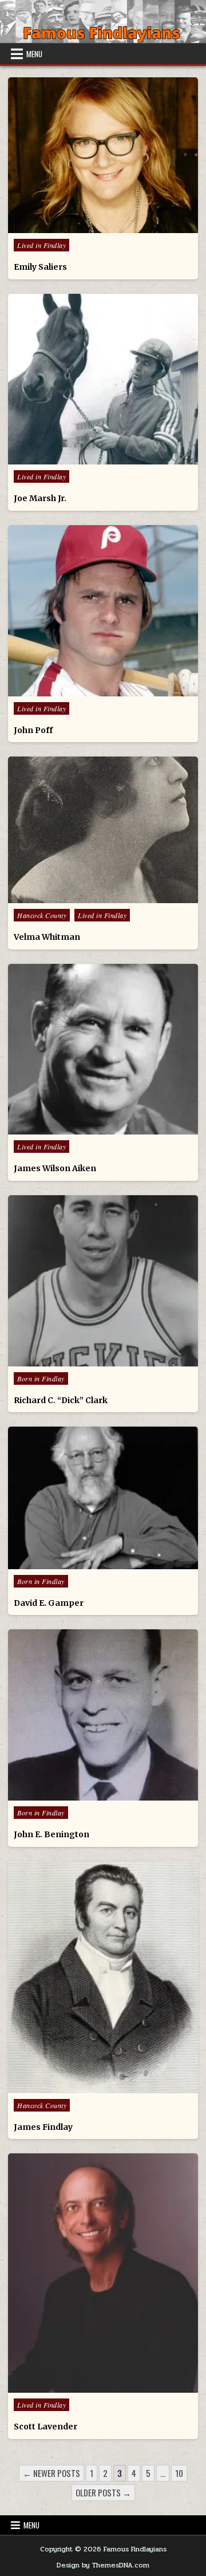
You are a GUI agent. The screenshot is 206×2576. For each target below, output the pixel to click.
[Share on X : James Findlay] (78, 2087)
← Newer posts (51, 2473)
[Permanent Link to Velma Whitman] (103, 830)
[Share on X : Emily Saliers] (78, 227)
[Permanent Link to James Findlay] (103, 1977)
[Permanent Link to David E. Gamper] (103, 1498)
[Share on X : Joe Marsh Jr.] (78, 458)
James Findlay (43, 2127)
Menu (34, 54)
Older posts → (103, 2492)
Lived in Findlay (41, 245)
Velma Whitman (47, 937)
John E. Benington (51, 1834)
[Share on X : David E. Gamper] (78, 1563)
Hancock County (42, 915)
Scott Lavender (45, 2427)
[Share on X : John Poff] (78, 690)
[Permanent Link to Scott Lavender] (103, 2273)
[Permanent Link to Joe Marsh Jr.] (103, 379)
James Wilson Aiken (55, 1168)
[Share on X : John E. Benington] (78, 1794)
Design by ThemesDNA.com (103, 2565)
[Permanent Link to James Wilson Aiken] (103, 1049)
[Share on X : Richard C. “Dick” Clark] (78, 1360)
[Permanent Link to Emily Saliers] (103, 155)
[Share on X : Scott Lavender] (78, 2386)
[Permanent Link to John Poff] (103, 611)
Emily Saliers (40, 267)
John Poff (33, 730)
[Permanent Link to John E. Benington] (103, 1715)
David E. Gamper (49, 1603)
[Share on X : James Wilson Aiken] (78, 1128)
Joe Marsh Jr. (40, 498)
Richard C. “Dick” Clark (61, 1400)
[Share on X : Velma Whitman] (78, 897)
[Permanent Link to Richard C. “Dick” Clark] (103, 1281)
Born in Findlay (41, 1378)
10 (179, 2473)
